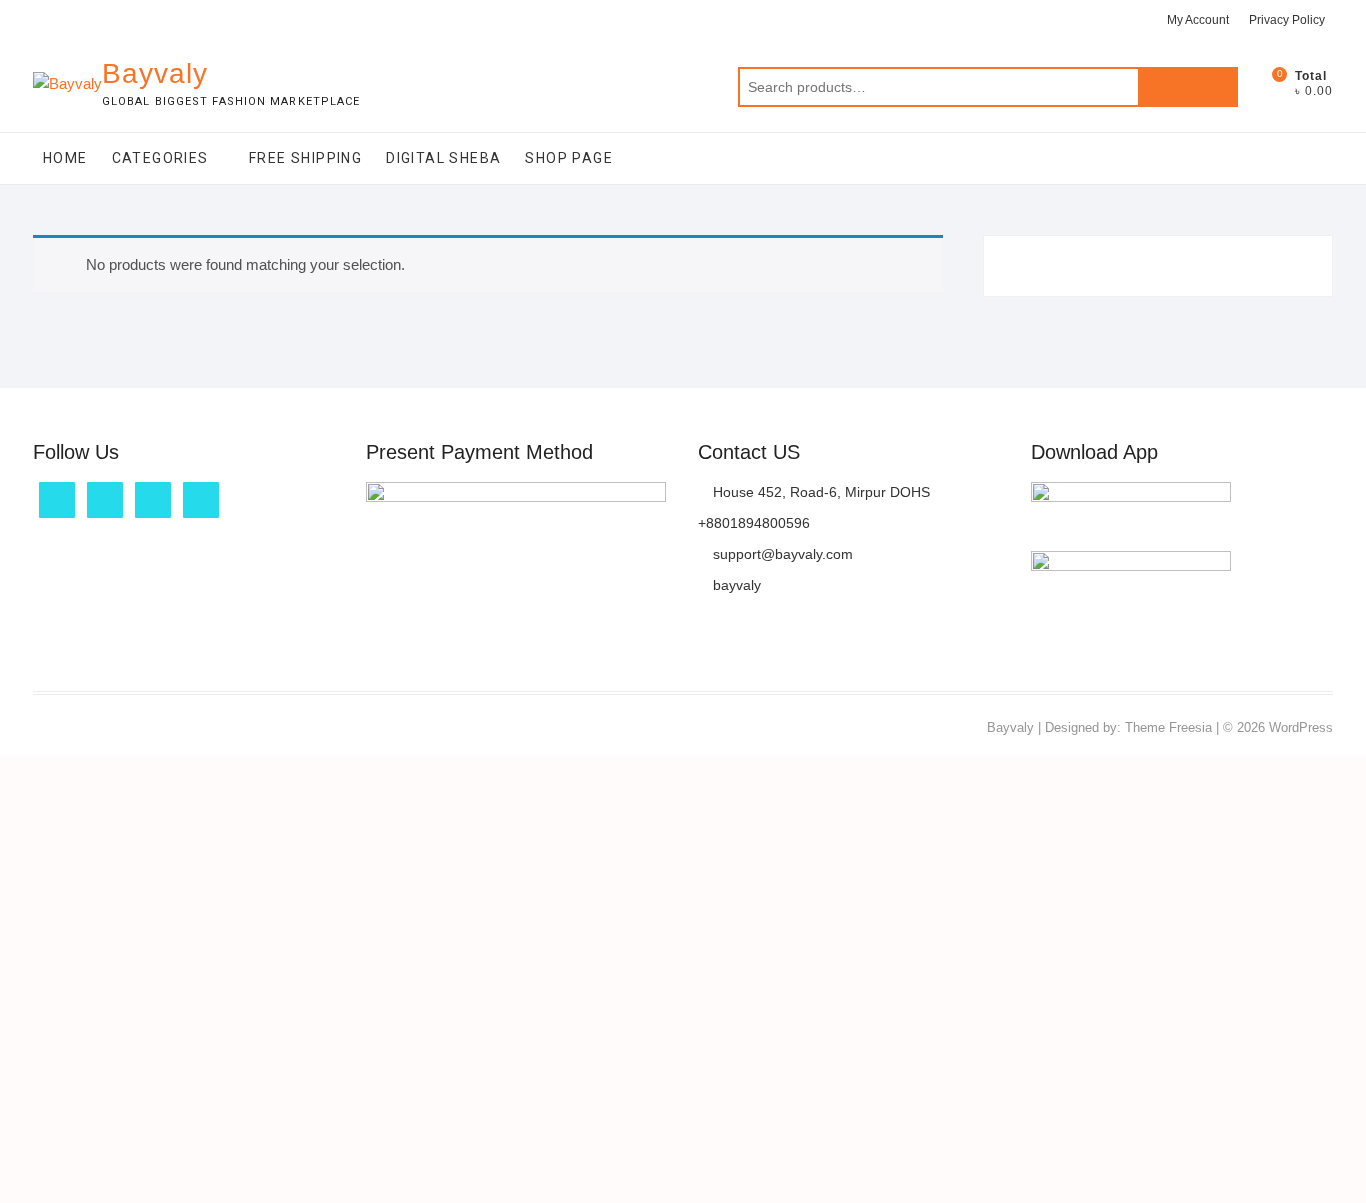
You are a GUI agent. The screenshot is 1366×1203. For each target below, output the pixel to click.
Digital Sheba (443, 158)
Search (1188, 87)
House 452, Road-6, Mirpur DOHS (819, 492)
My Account (1198, 20)
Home (65, 158)
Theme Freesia (1168, 727)
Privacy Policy (1287, 20)
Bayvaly (155, 73)
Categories (160, 158)
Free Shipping (305, 158)
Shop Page (569, 158)
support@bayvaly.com (781, 554)
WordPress (1301, 727)
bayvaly (735, 585)
